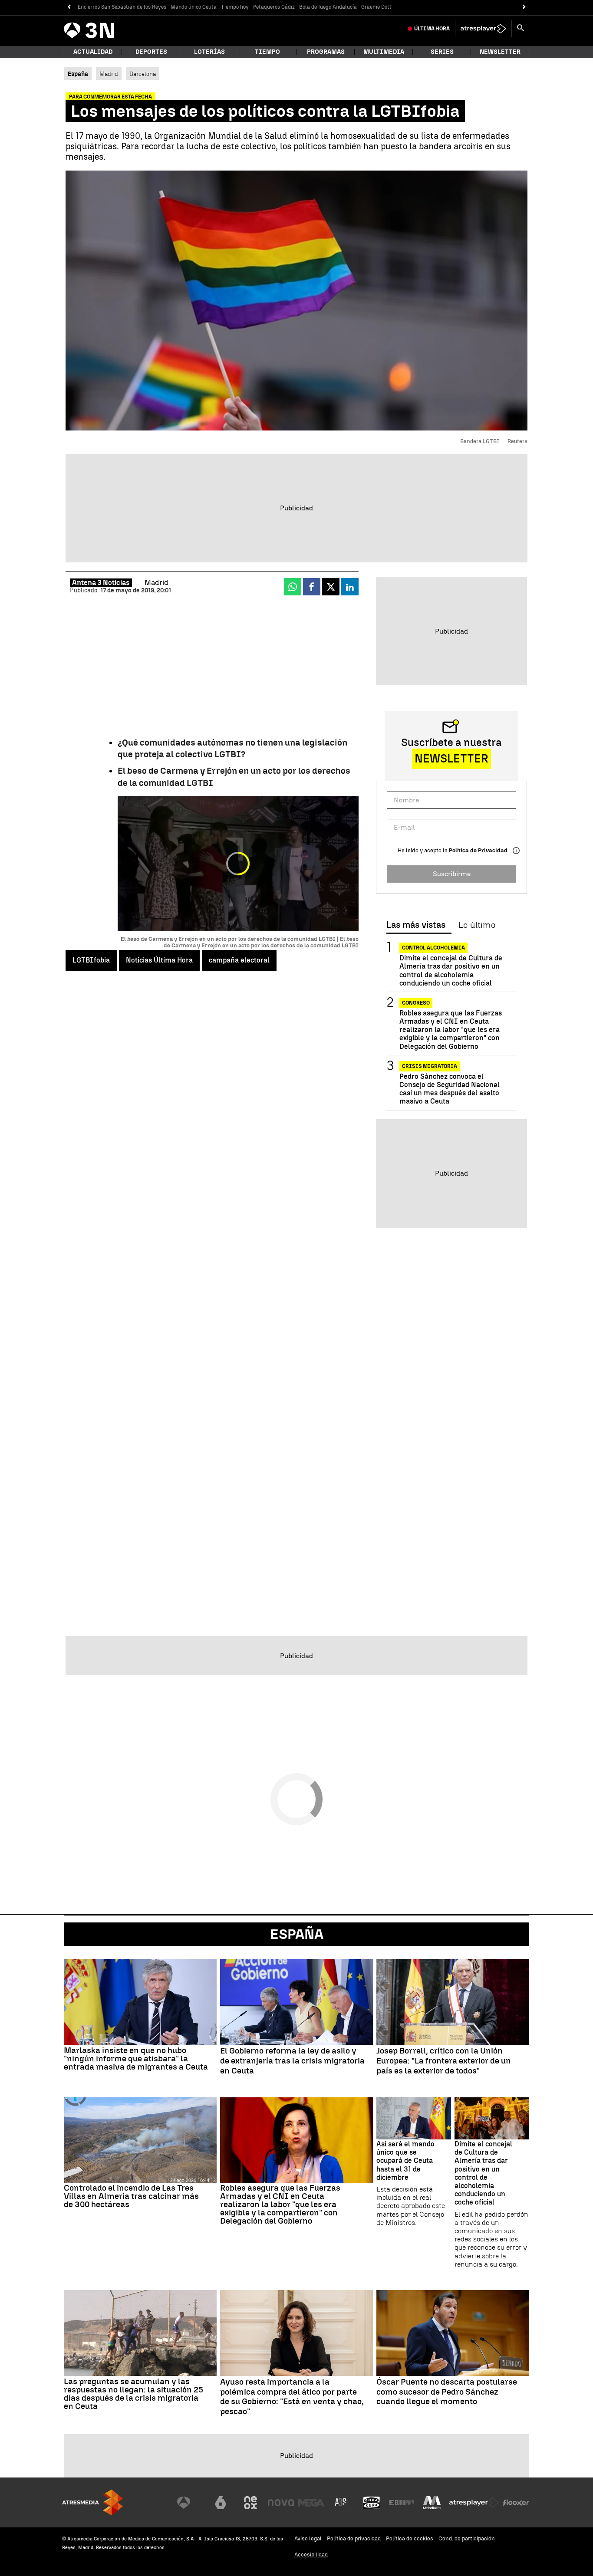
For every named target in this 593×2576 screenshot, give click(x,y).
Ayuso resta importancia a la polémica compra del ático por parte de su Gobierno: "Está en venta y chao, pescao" (292, 2397)
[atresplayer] (483, 29)
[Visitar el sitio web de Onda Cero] (372, 2503)
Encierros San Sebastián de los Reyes (122, 7)
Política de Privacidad (478, 850)
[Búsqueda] (521, 29)
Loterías (209, 52)
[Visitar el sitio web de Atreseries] (341, 2503)
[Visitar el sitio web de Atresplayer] (474, 2503)
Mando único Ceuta (194, 7)
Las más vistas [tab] (416, 925)
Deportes (151, 52)
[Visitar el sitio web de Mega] (311, 2503)
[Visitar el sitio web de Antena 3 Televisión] (190, 2503)
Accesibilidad (311, 2555)
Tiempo (267, 52)
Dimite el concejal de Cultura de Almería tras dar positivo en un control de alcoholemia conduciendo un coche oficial (451, 971)
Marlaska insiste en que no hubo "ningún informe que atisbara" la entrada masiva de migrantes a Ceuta (136, 2058)
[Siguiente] (524, 7)
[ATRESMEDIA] (92, 2502)
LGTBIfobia (91, 960)
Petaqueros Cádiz (274, 7)
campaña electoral (239, 960)
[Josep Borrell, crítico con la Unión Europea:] (453, 2002)
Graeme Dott (376, 7)
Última (432, 29)
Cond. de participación (467, 2538)
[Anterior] (69, 7)
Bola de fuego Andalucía (328, 7)
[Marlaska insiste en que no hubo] (140, 2002)
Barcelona (143, 74)
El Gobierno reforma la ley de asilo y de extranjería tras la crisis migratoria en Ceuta (292, 2061)
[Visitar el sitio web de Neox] (250, 2503)
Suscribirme (452, 873)
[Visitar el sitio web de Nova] (281, 2503)
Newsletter (500, 52)
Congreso (416, 1002)
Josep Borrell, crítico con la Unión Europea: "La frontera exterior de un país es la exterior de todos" (444, 2061)
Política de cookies (410, 2538)
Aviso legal (308, 2538)
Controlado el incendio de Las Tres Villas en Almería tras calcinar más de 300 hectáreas (131, 2196)
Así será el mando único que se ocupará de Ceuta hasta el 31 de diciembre (405, 2161)
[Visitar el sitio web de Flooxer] (516, 2503)
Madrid (109, 74)
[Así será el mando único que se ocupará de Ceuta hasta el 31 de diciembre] (414, 2118)
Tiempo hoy (235, 7)
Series (442, 52)
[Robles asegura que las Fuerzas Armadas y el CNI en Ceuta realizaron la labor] (296, 2140)
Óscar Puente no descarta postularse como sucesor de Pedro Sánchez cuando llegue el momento (447, 2392)
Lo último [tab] (477, 925)
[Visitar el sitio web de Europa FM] (402, 2503)
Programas (326, 52)
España (297, 1934)
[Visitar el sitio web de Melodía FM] (432, 2503)
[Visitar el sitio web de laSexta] (221, 2503)
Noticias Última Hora (159, 960)
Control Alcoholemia (433, 948)
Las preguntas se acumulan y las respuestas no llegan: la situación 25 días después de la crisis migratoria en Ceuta (133, 2394)
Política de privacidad (354, 2538)
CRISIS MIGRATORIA (430, 1066)
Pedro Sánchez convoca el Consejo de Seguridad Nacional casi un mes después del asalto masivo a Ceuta (450, 1089)
